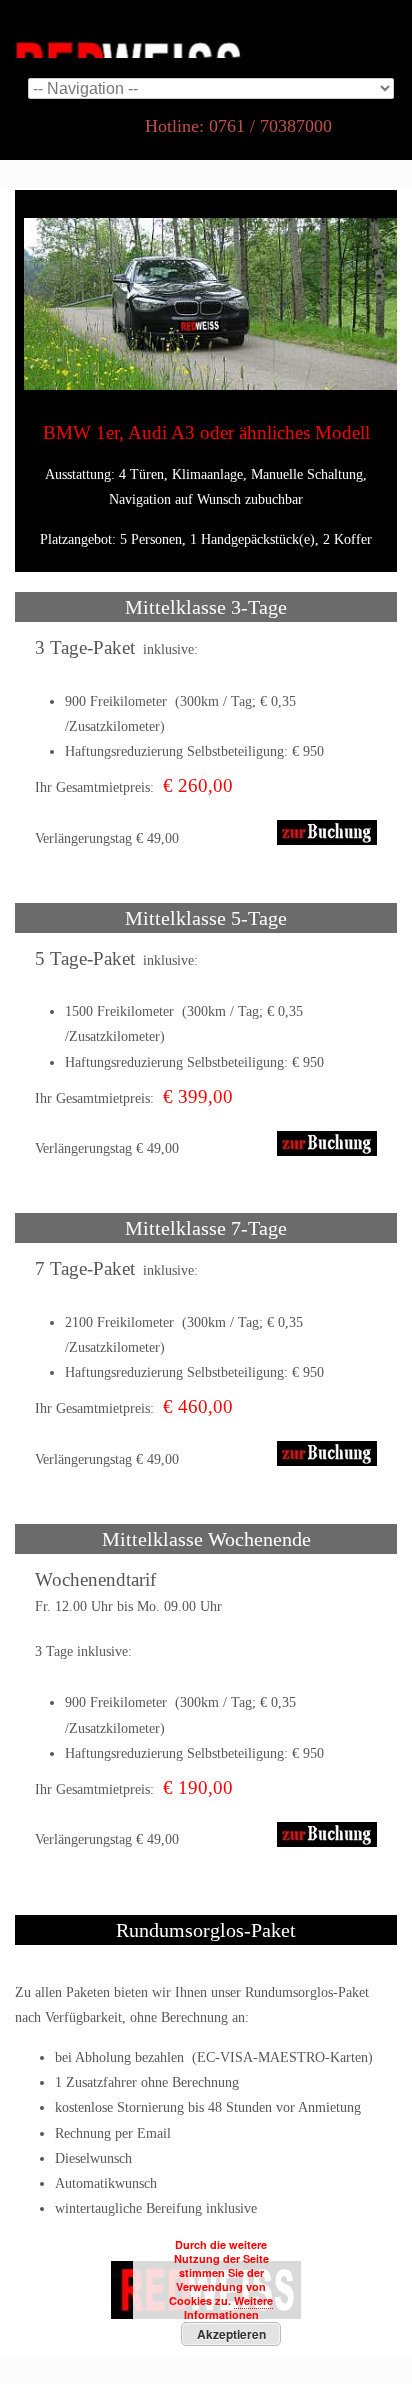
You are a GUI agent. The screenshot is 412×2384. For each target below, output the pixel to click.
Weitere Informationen (229, 2307)
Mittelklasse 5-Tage (206, 918)
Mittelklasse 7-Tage (206, 1228)
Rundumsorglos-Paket (206, 1930)
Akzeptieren (231, 2334)
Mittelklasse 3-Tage (206, 607)
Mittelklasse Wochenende (206, 1539)
